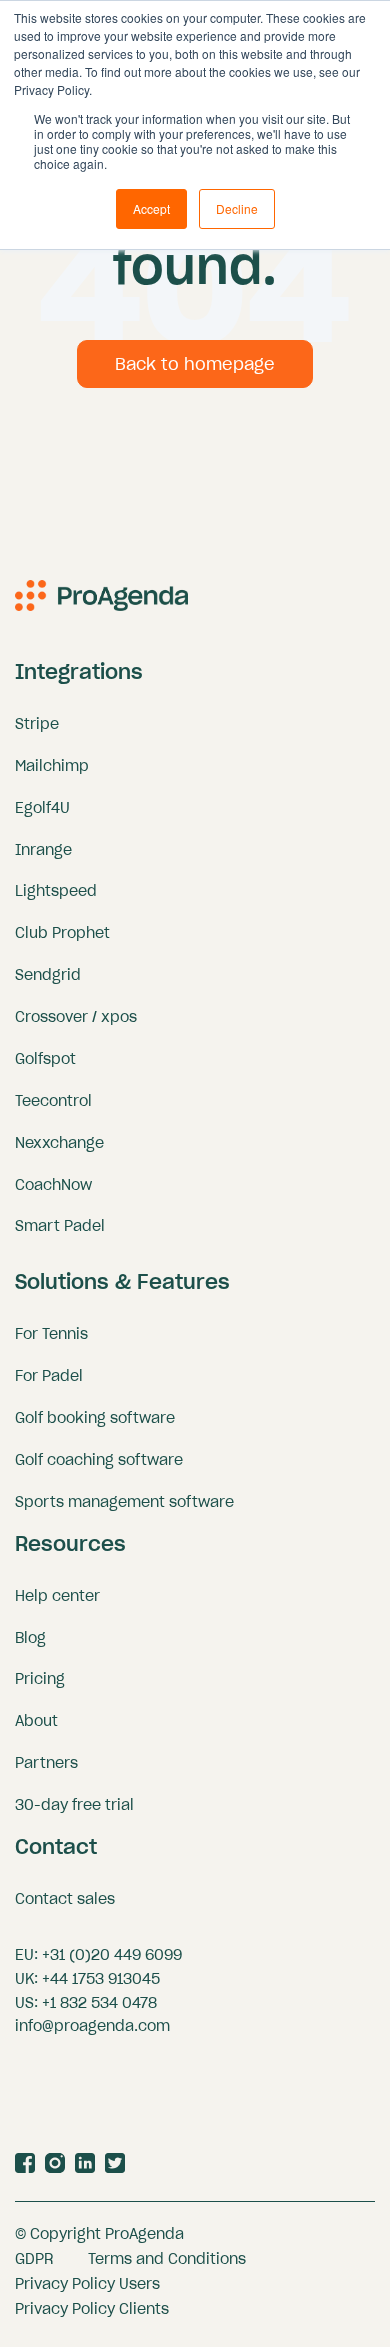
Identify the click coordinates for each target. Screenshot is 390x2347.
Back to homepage (195, 364)
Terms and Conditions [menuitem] (167, 2259)
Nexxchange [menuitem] (59, 1143)
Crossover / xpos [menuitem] (76, 1017)
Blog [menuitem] (30, 1638)
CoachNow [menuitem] (53, 1185)
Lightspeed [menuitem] (56, 891)
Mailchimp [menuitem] (52, 766)
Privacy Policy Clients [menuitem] (92, 2309)
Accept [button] (151, 208)
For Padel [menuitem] (49, 1376)
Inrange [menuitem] (43, 850)
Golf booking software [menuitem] (95, 1418)
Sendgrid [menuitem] (48, 975)
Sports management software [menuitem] (124, 1502)
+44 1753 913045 (101, 1979)
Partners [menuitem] (46, 1763)
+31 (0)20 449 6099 (112, 1955)
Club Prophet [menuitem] (62, 933)
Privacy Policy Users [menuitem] (87, 2284)
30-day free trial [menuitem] (74, 1805)
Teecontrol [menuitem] (53, 1101)
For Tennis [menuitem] (51, 1334)
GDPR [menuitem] (34, 2259)
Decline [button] (237, 208)
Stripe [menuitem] (37, 724)
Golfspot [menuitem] (45, 1059)
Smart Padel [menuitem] (60, 1226)
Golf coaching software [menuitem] (99, 1460)
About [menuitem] (36, 1721)
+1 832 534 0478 (99, 2003)
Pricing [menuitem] (40, 1679)
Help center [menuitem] (57, 1596)
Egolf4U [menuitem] (42, 808)
